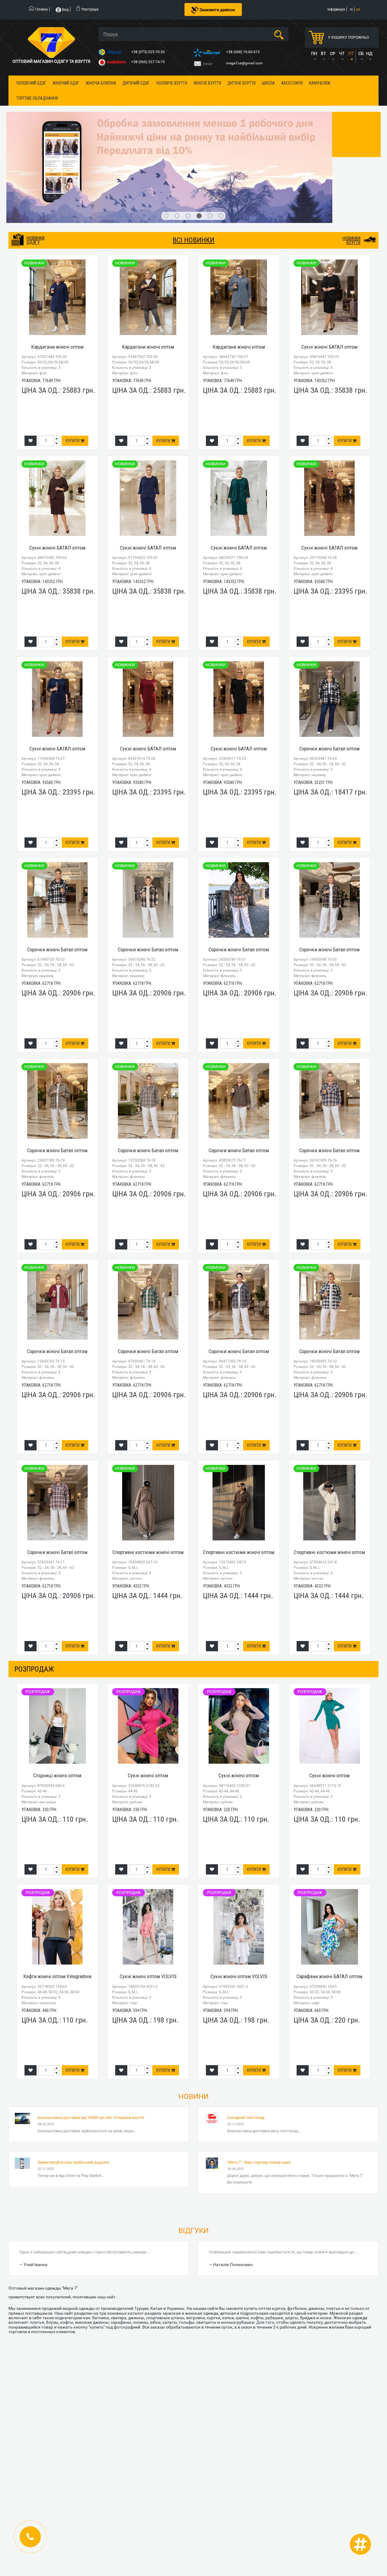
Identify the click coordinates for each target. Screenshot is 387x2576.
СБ (361, 53)
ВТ (323, 53)
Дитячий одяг (136, 83)
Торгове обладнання (37, 98)
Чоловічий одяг (31, 83)
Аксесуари (292, 83)
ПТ (351, 53)
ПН (314, 53)
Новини (193, 2097)
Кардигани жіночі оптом (57, 347)
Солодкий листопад (246, 2118)
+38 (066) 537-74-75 (148, 62)
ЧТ (342, 53)
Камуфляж (320, 83)
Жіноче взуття (207, 83)
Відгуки (193, 2231)
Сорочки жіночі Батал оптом (329, 749)
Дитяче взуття (241, 83)
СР (333, 53)
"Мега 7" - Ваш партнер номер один (259, 2162)
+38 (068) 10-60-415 (243, 52)
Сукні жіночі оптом (148, 1775)
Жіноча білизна (101, 83)
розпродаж (34, 1669)
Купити (73, 441)
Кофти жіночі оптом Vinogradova (57, 1976)
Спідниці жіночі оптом (57, 1775)
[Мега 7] (193, 167)
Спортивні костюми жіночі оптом (148, 1552)
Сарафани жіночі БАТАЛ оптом (329, 1976)
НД (369, 53)
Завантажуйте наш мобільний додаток (73, 2162)
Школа (268, 83)
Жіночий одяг (66, 83)
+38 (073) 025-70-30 (148, 52)
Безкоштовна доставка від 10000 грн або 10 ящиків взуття (91, 2118)
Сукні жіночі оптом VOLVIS (148, 1976)
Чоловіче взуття (172, 83)
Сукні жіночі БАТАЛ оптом (329, 347)
